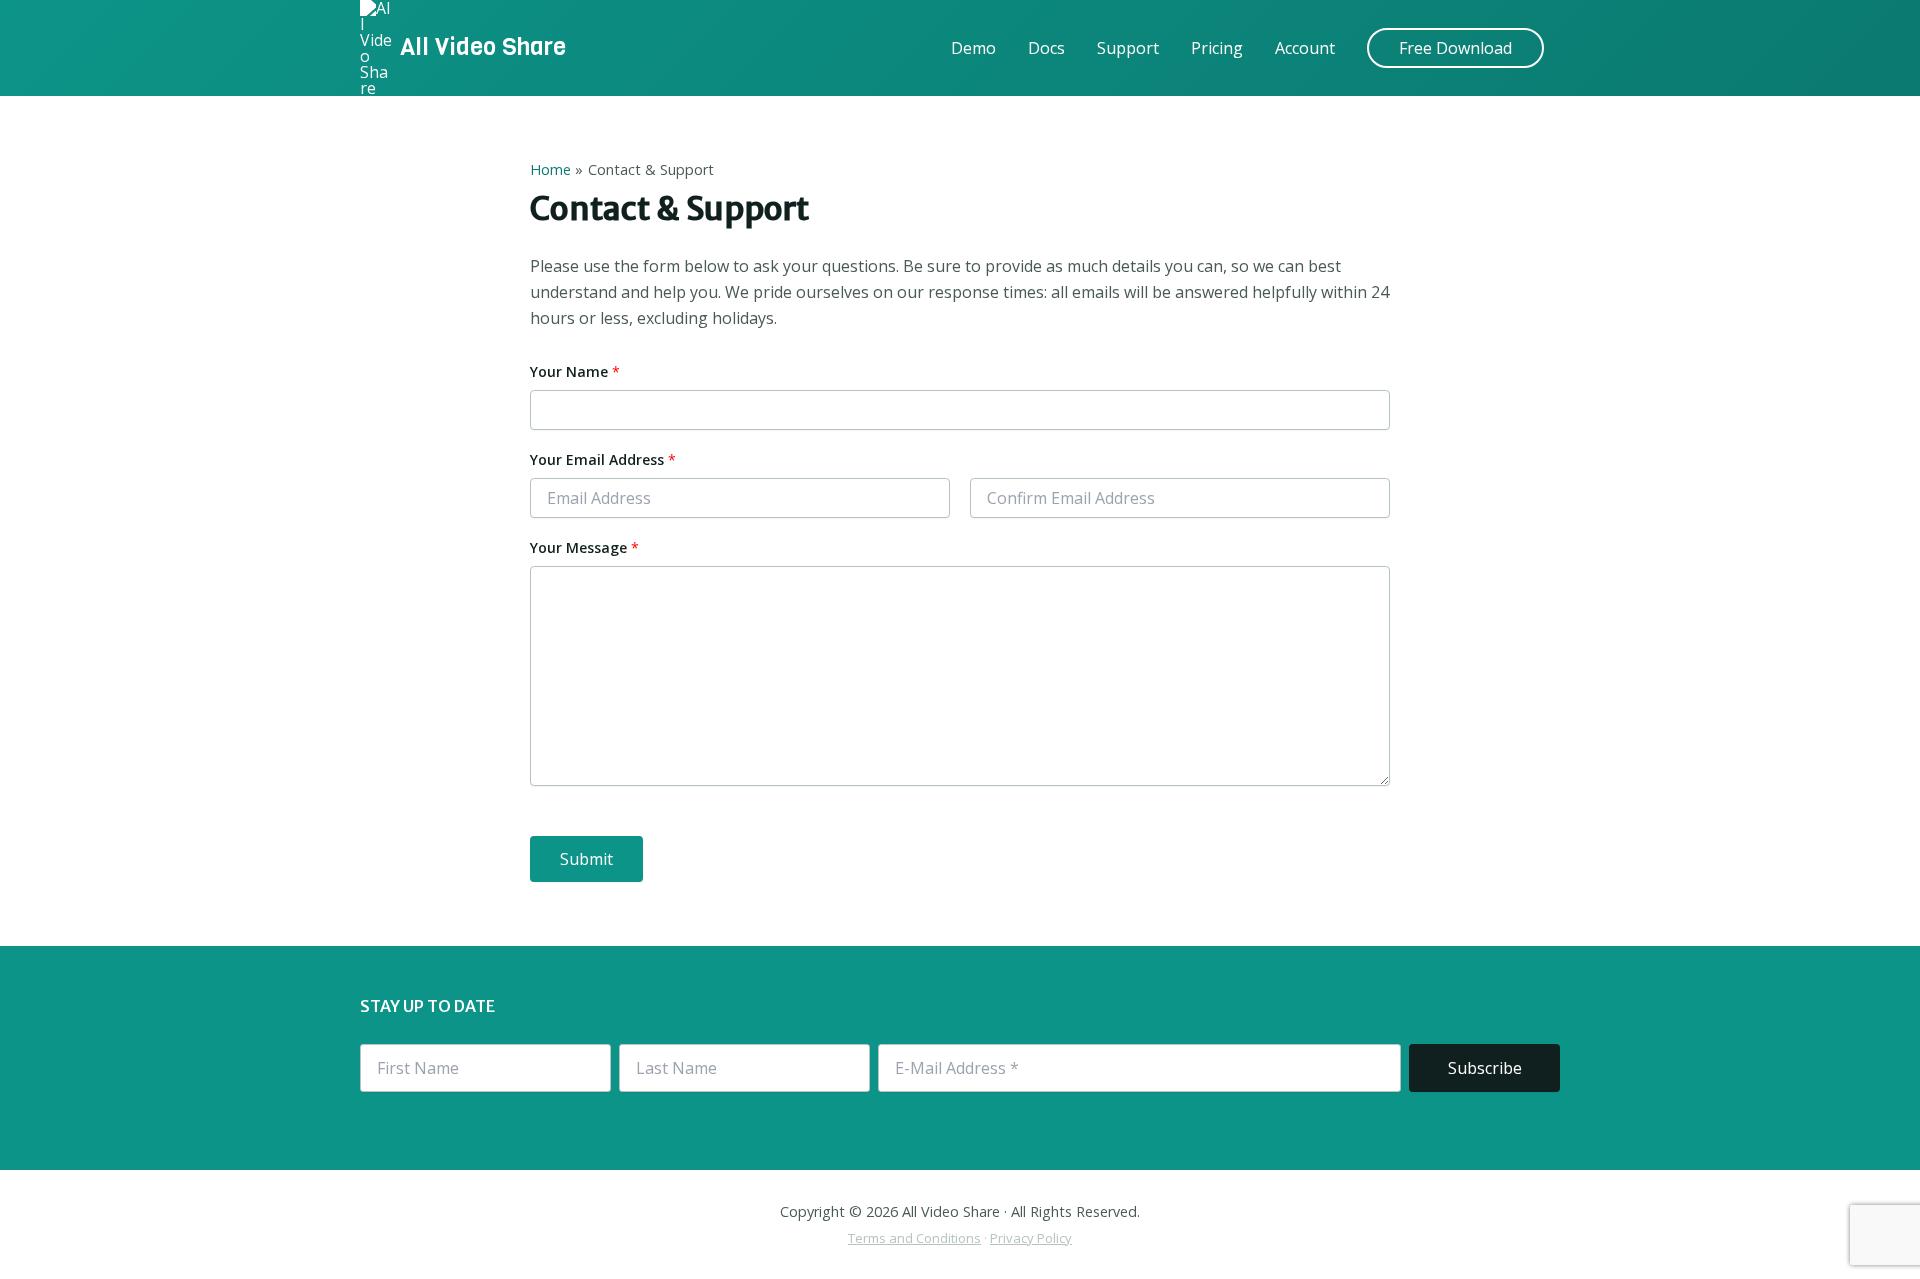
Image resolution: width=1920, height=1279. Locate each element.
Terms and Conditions (914, 1238)
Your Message (584, 547)
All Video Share (483, 47)
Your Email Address (603, 459)
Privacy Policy (1031, 1238)
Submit (586, 859)
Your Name (575, 371)
